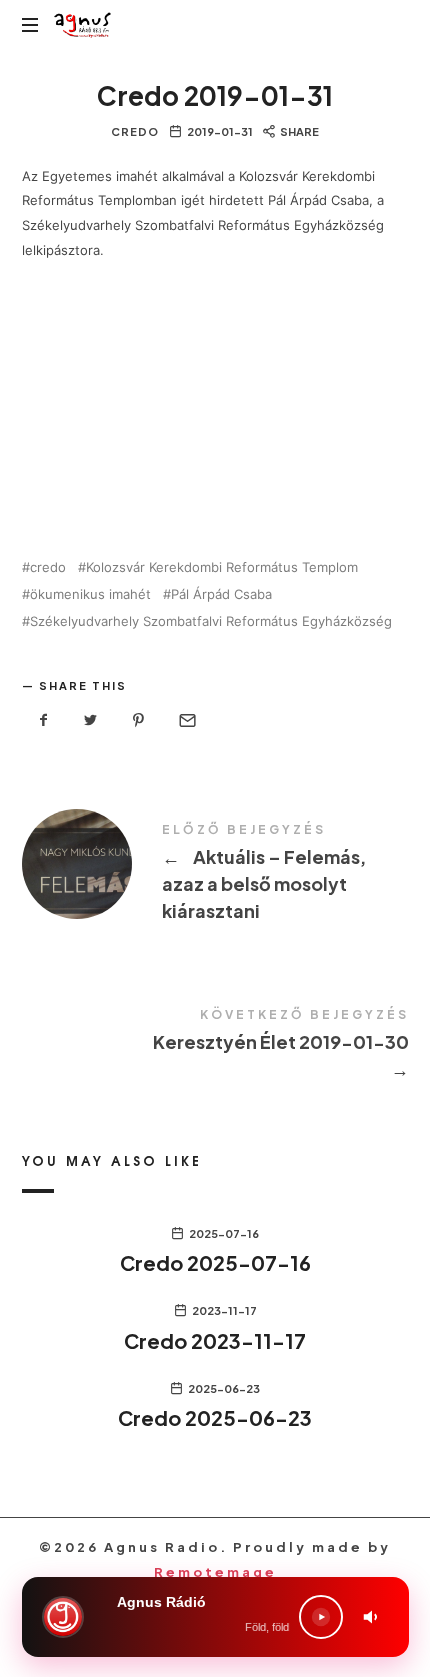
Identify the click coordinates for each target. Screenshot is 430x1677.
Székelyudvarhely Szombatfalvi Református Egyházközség (211, 621)
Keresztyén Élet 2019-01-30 (215, 1047)
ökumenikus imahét (90, 594)
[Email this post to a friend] (186, 720)
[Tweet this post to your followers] (91, 720)
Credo (135, 131)
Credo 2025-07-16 (215, 1262)
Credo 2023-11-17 (215, 1340)
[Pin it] (139, 720)
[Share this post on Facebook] (44, 720)
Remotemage (215, 1572)
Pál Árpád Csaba (221, 594)
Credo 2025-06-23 (215, 1417)
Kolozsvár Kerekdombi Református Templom (222, 567)
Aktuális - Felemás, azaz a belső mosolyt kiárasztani (215, 875)
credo (48, 567)
